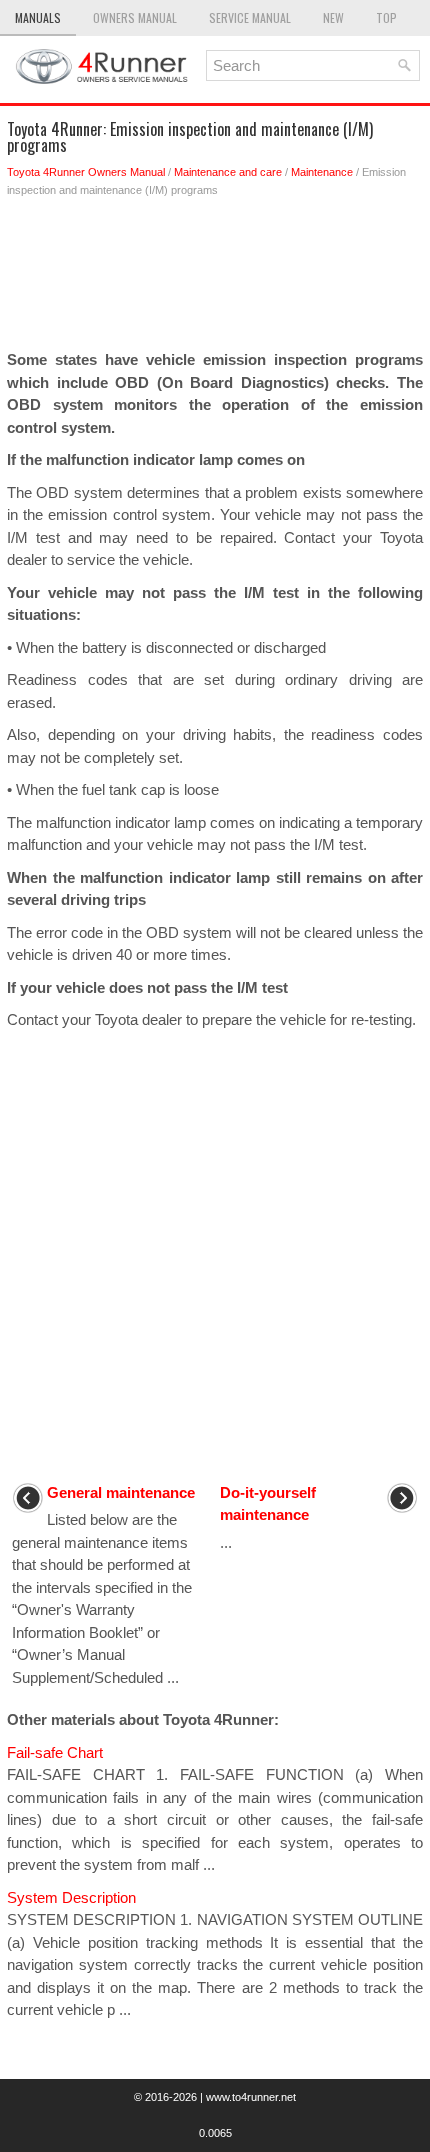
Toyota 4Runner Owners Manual (86, 172)
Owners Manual (135, 17)
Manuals (38, 17)
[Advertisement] (215, 279)
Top (386, 17)
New (333, 17)
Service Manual (250, 17)
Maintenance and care (228, 172)
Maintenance (322, 172)
